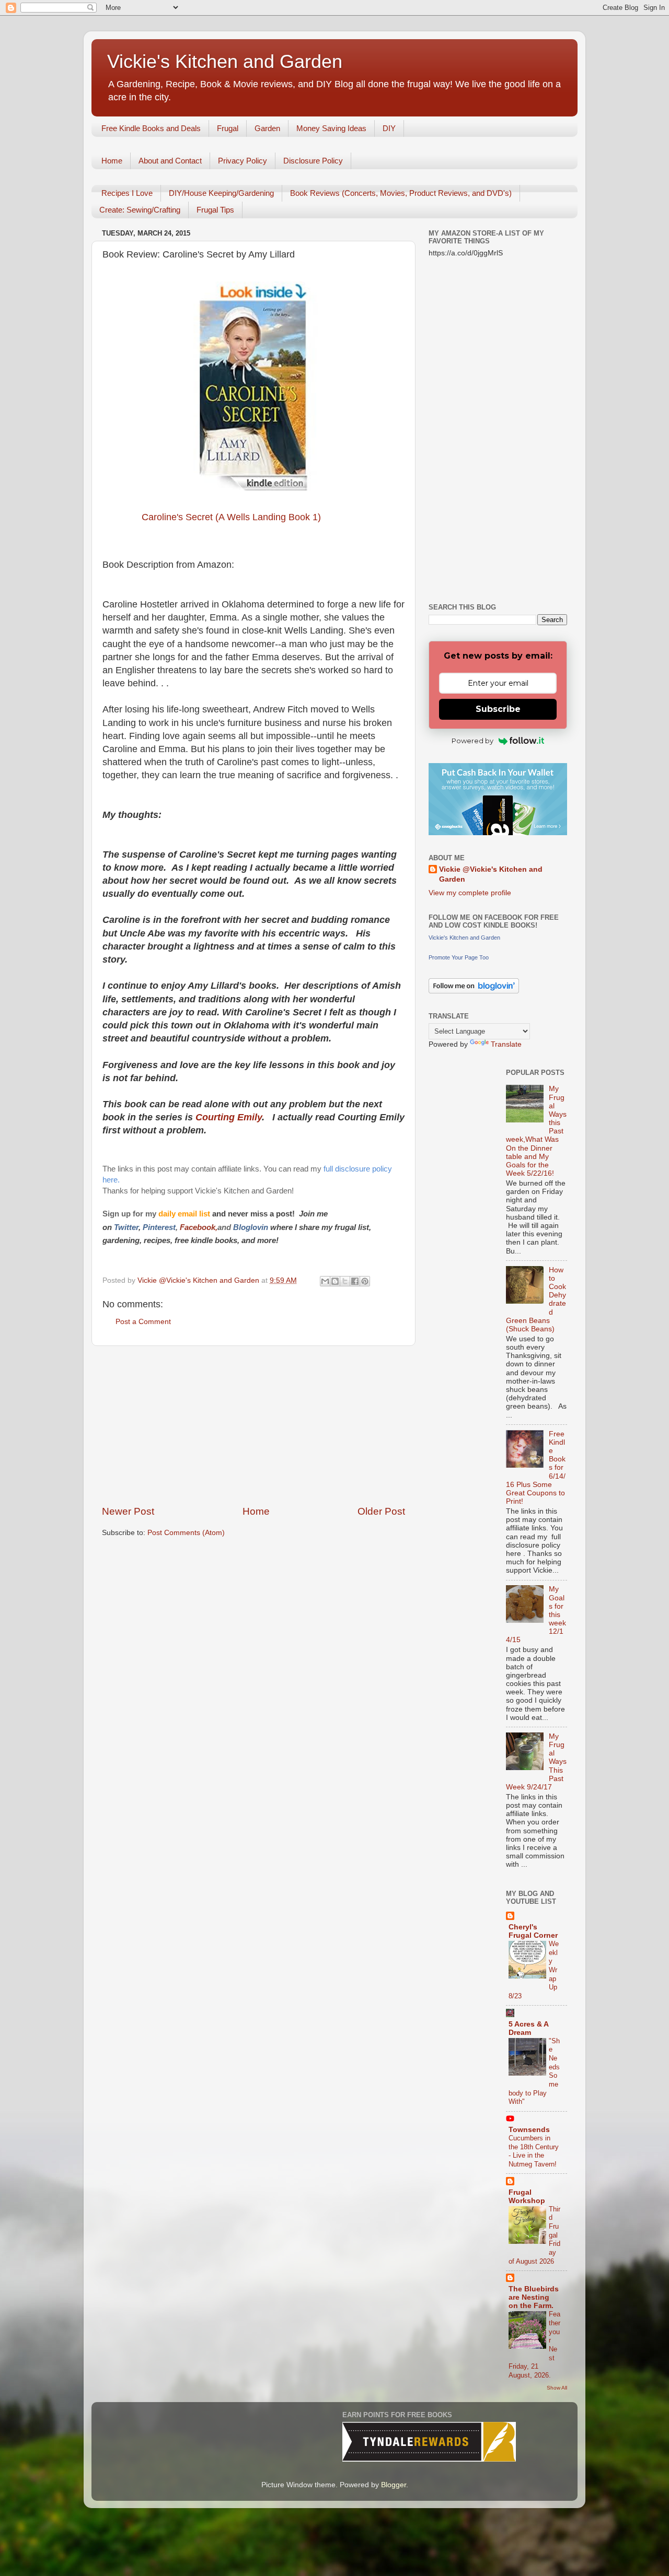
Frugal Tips (215, 210)
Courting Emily (229, 1117)
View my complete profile (470, 893)
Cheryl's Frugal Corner (533, 1931)
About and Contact (170, 161)
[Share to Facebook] (355, 1281)
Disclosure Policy (313, 161)
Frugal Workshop (527, 2197)
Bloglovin (252, 1227)
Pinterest (159, 1227)
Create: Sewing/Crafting (140, 210)
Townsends (529, 2130)
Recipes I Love (127, 193)
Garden (267, 128)
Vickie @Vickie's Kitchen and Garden (491, 874)
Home (112, 161)
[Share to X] (345, 1281)
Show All (557, 2388)
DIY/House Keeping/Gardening (221, 193)
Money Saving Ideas (331, 128)
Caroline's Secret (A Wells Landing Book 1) (231, 517)
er (135, 1227)
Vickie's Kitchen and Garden (225, 61)
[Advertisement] (253, 1425)
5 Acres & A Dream (528, 2028)
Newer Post (128, 1511)
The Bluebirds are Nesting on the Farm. (534, 2297)
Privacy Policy (243, 161)
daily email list (185, 1214)
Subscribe (498, 709)
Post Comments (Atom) (186, 1533)
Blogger (394, 2485)
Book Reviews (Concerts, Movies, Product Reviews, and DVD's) (401, 193)
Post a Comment (143, 1322)
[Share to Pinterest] (365, 1281)
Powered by (472, 741)
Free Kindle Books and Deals (151, 128)
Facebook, (199, 1227)
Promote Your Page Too (459, 957)
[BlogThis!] (335, 1281)
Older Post (381, 1511)
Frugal (228, 128)
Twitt (123, 1227)
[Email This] (325, 1281)
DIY (389, 128)
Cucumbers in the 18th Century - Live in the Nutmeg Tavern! (534, 2151)
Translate (506, 1044)
